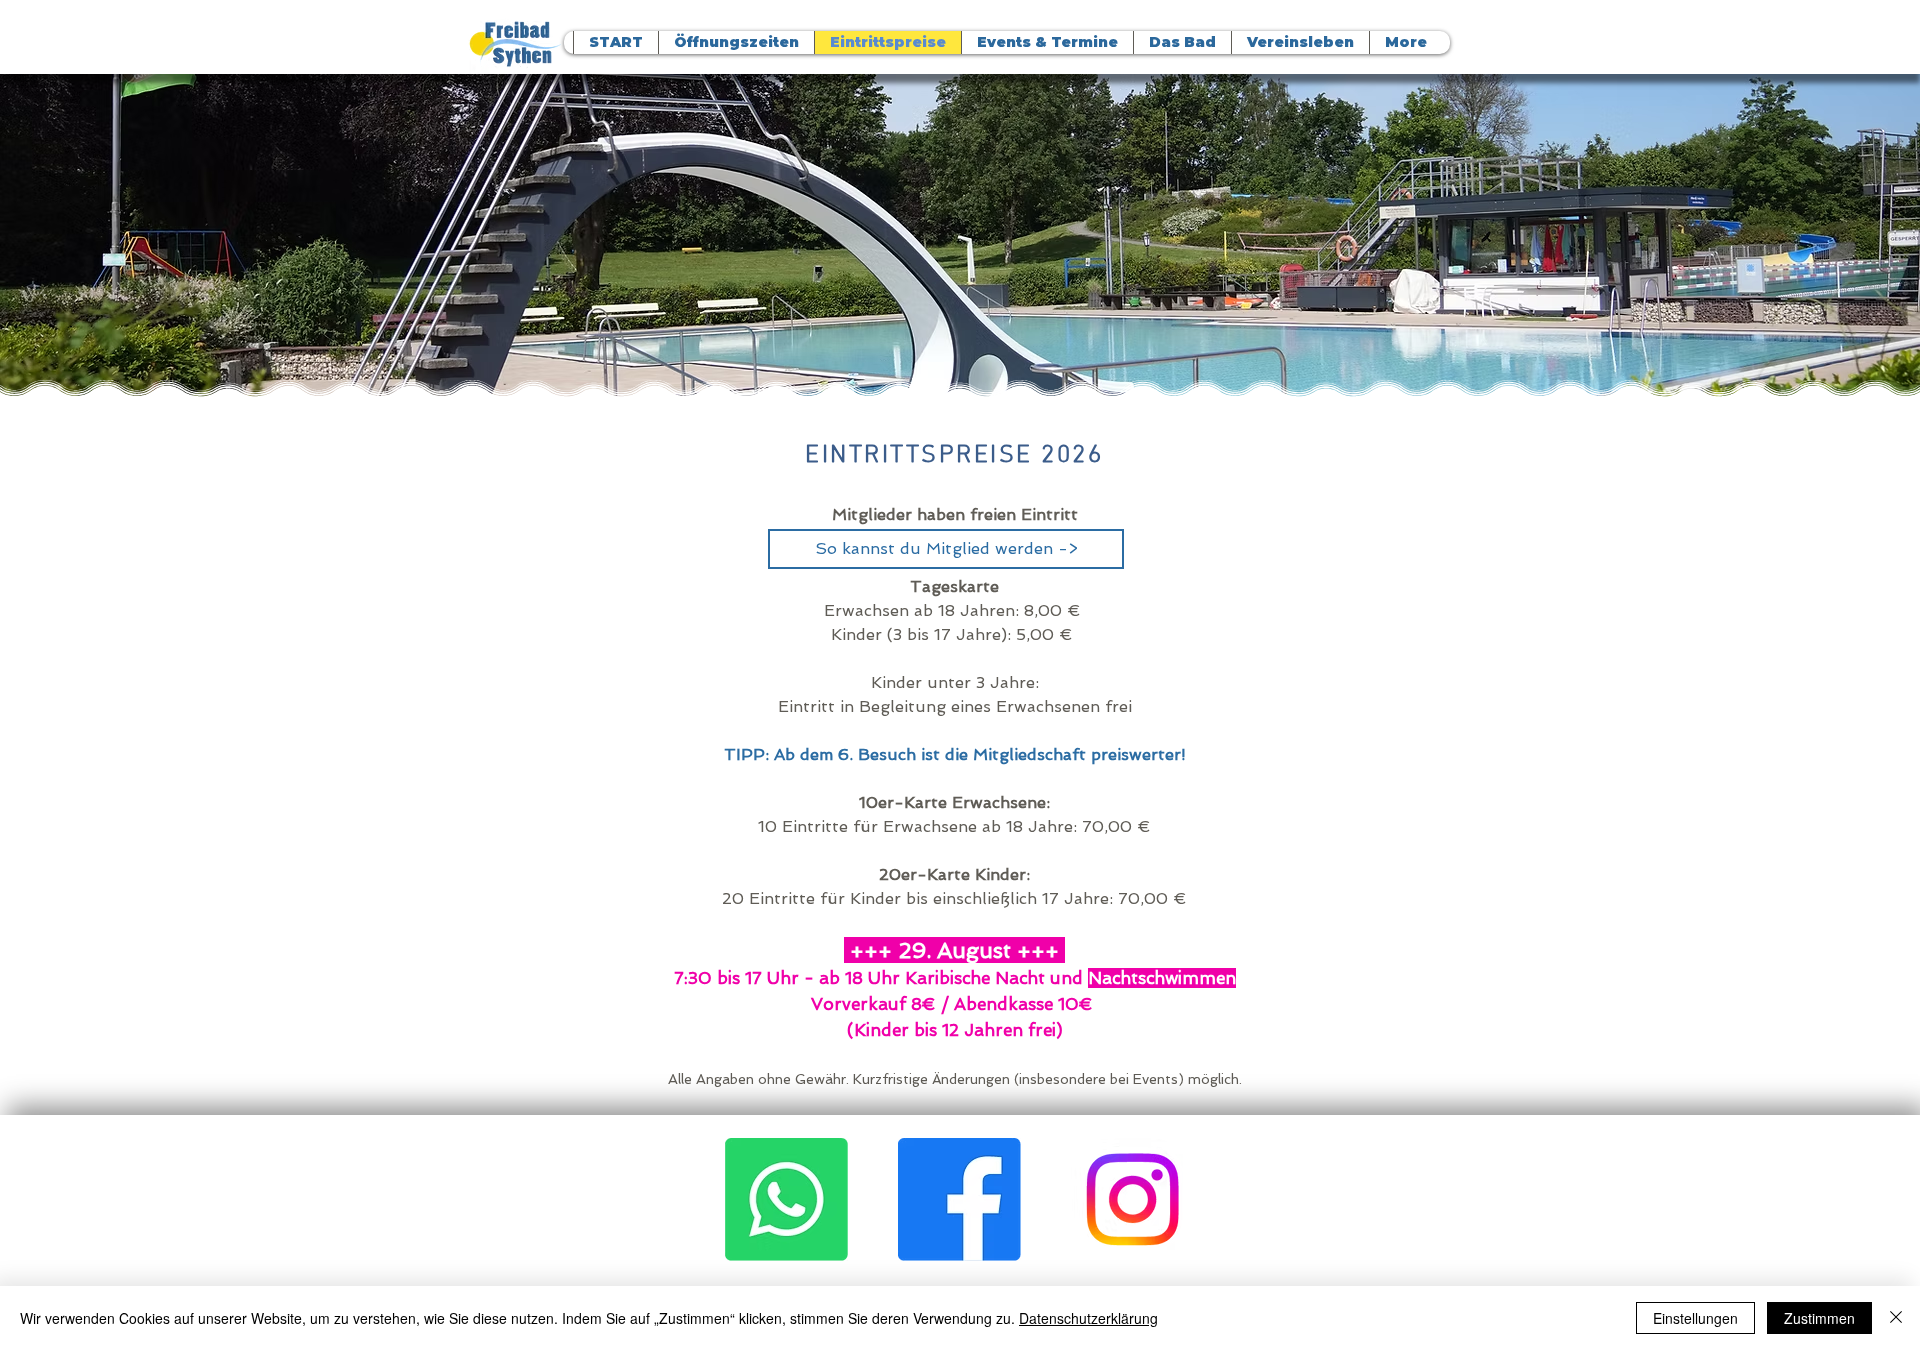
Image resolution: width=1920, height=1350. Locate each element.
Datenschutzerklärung (1088, 1318)
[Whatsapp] (786, 1199)
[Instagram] (1132, 1199)
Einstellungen (1695, 1318)
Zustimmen (1819, 1318)
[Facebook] (959, 1199)
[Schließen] (1896, 1318)
